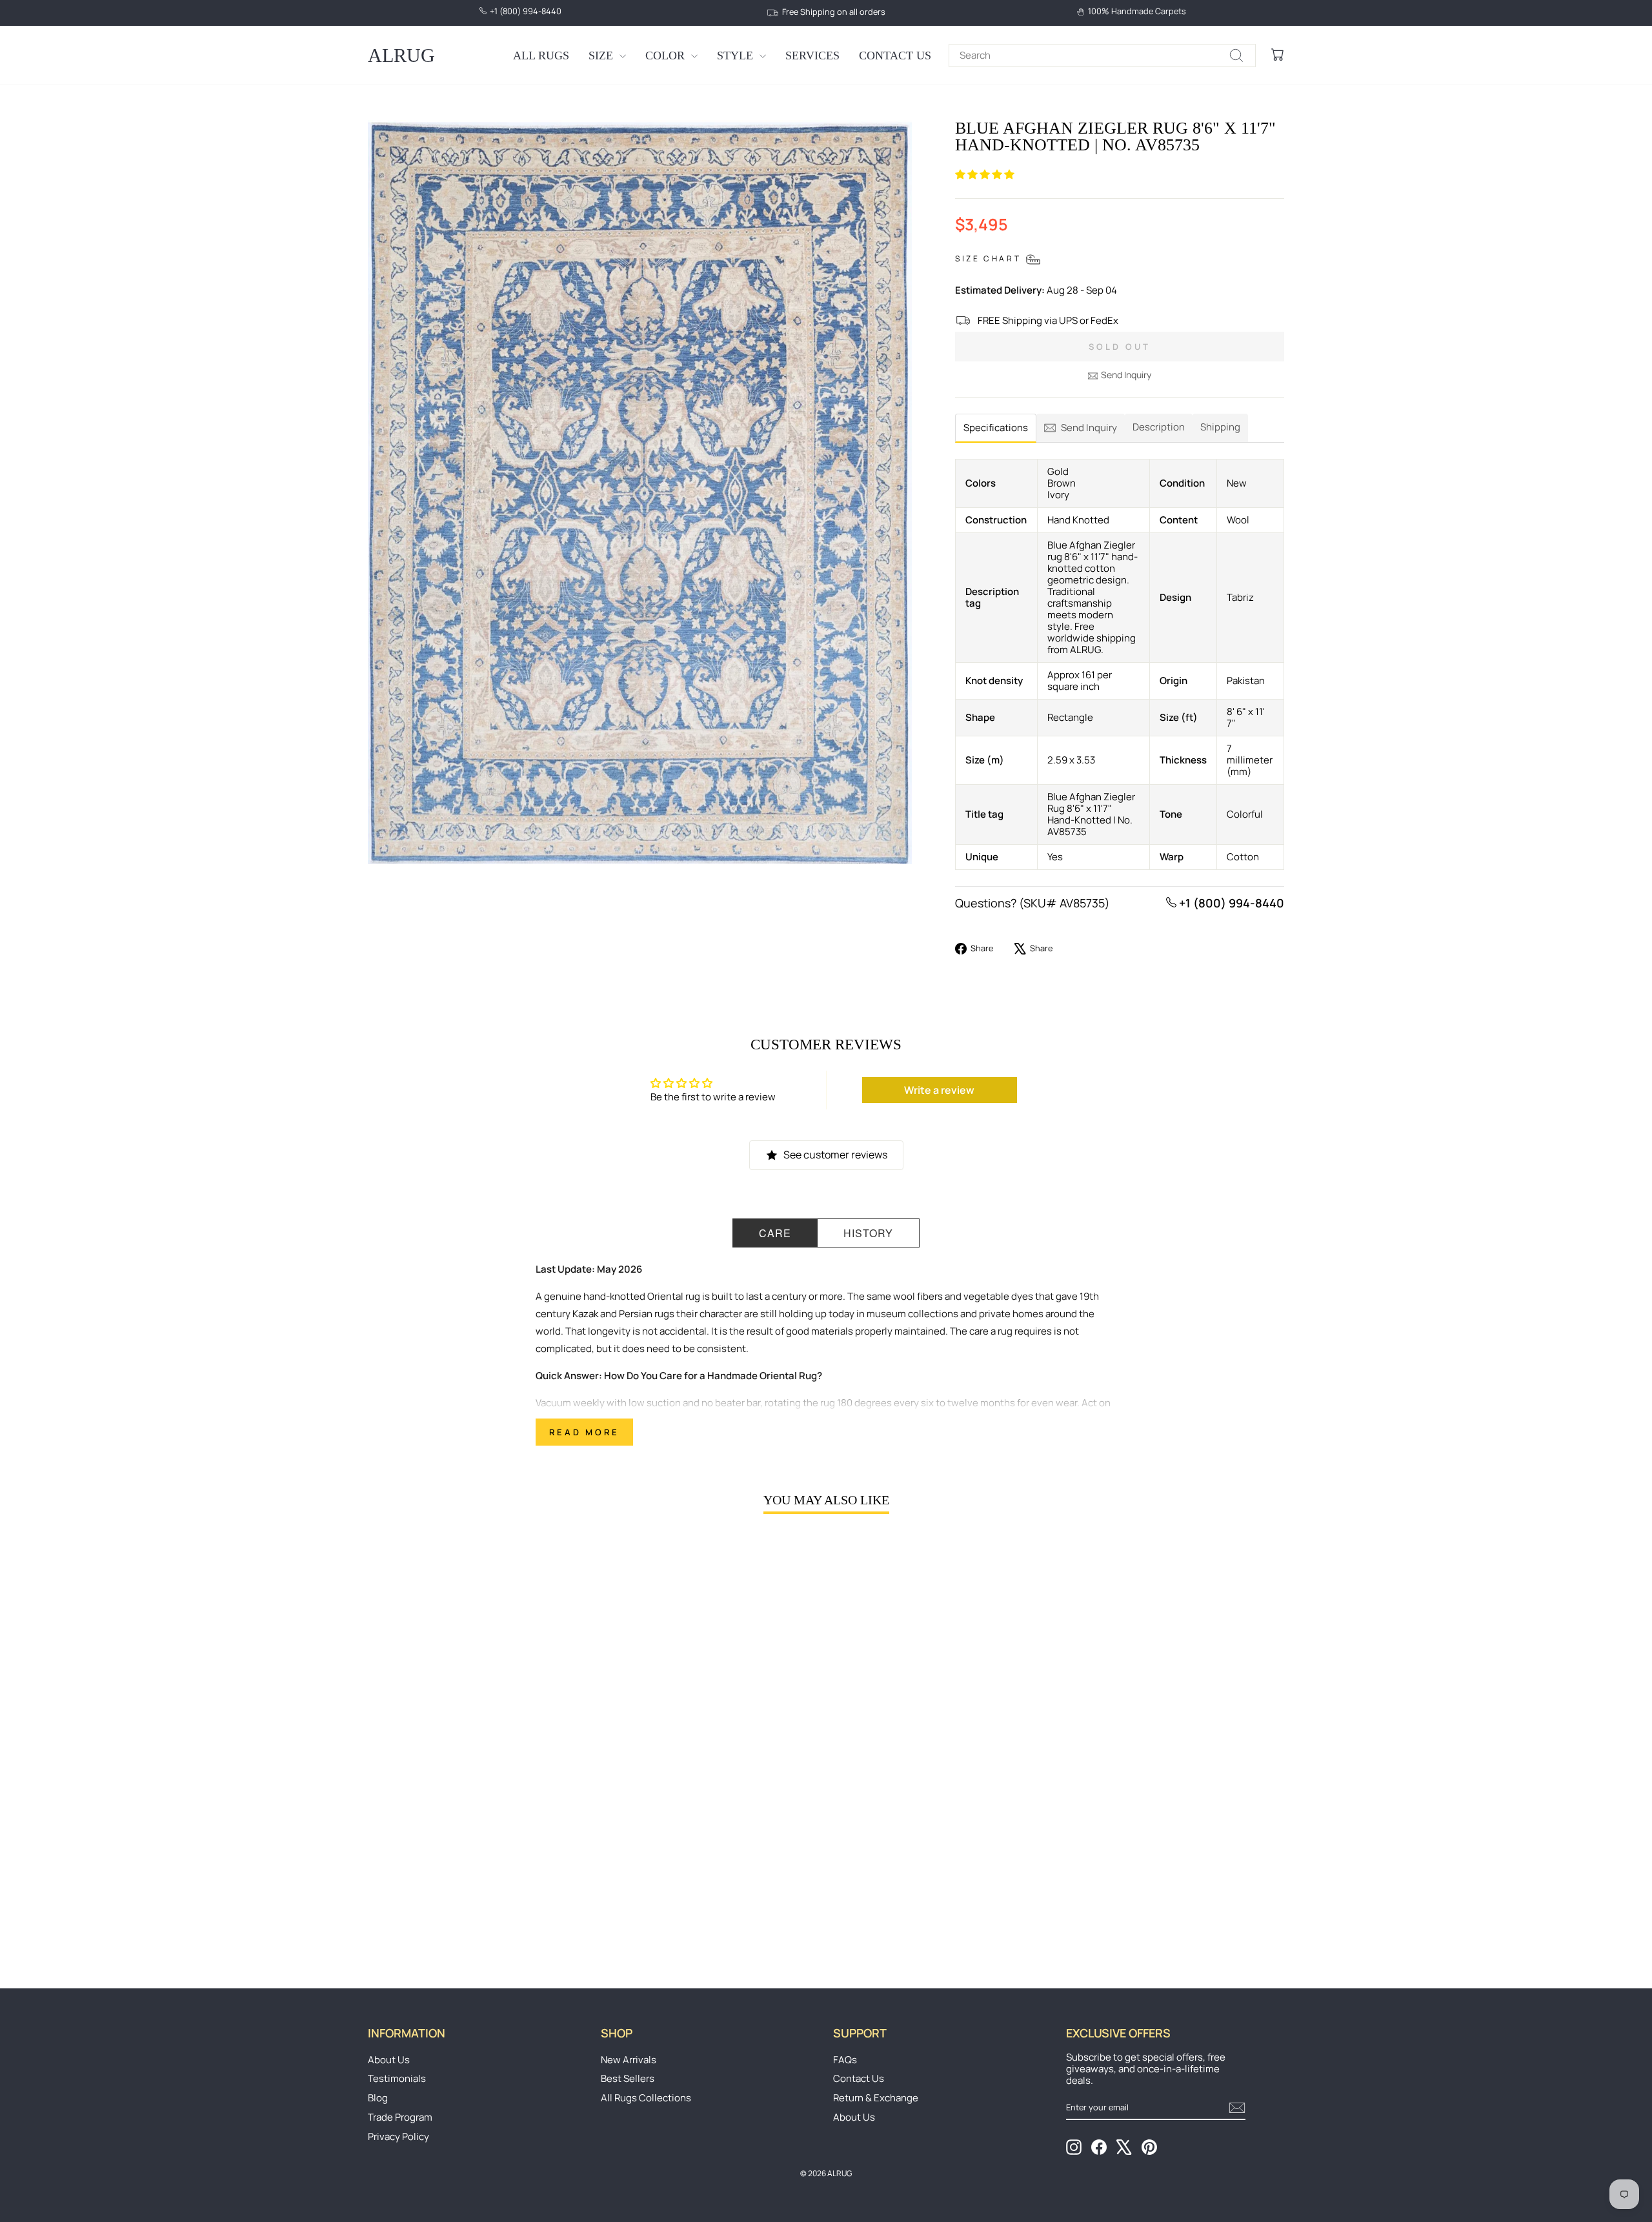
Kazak (585, 1314)
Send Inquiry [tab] (1089, 428)
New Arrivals (629, 2060)
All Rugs (541, 56)
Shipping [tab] (1220, 427)
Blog (378, 2098)
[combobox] (1102, 56)
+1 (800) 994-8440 (1230, 903)
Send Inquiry (1126, 375)
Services (812, 56)
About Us (389, 2060)
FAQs (845, 2060)
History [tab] (868, 1233)
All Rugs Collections (646, 2098)
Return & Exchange (876, 2098)
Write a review (939, 1090)
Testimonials (397, 2078)
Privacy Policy (398, 2136)
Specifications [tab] (996, 428)
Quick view (477, 1853)
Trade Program (400, 2117)
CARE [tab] (775, 1233)
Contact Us (895, 56)
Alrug (401, 55)
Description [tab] (1159, 427)
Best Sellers (628, 2078)
